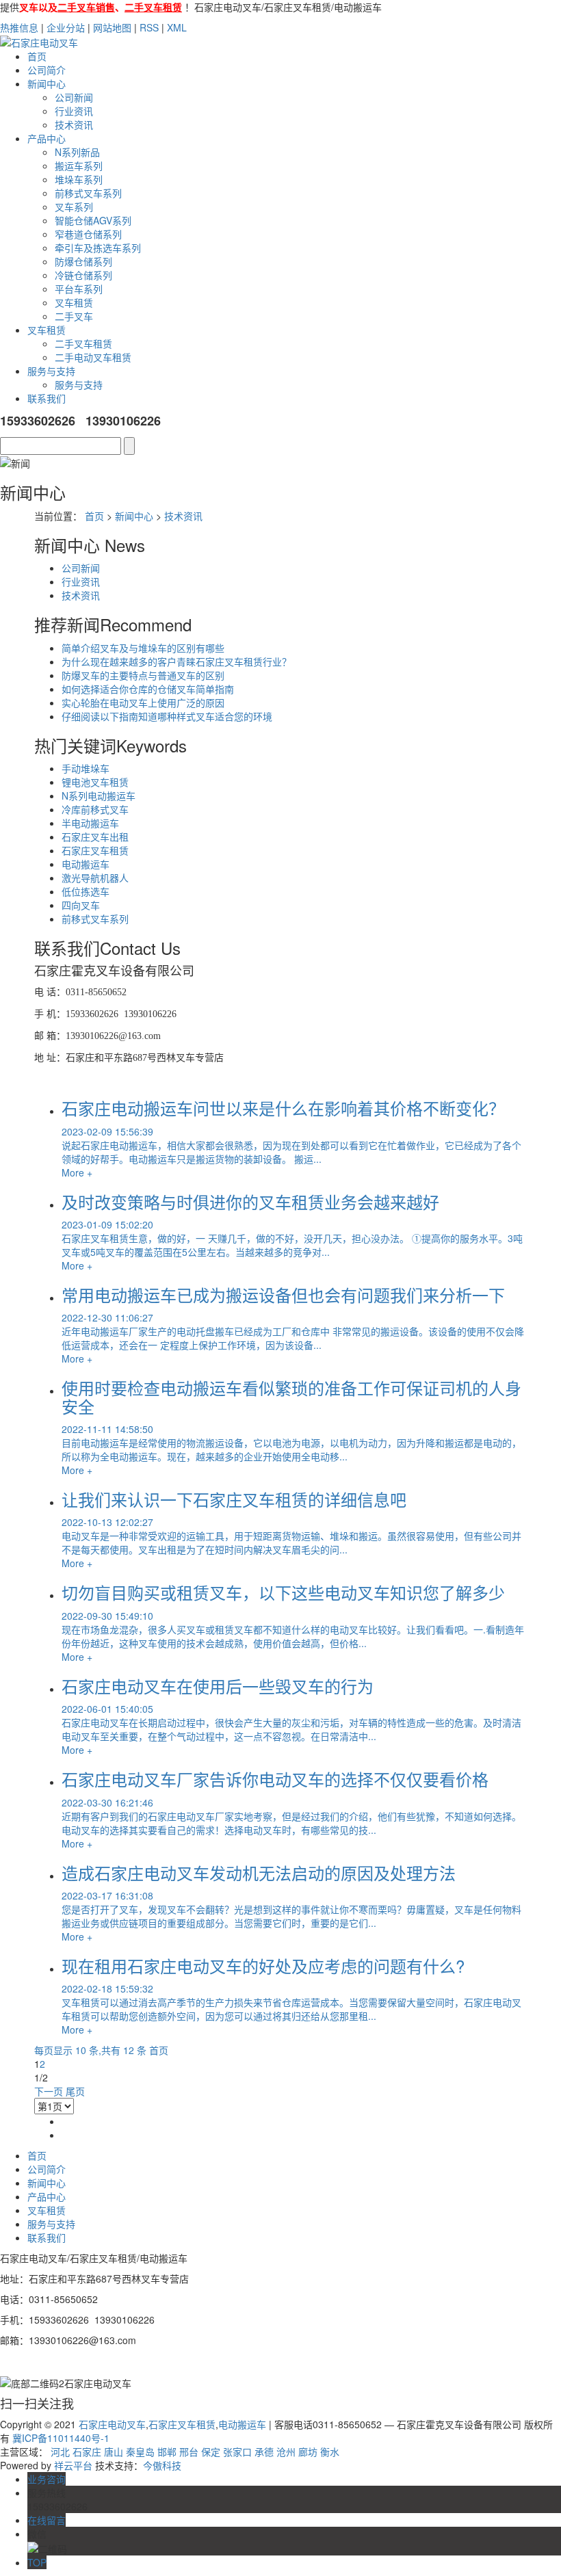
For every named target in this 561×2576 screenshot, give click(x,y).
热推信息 (19, 27)
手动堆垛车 (86, 768)
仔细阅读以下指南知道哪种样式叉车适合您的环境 (167, 716)
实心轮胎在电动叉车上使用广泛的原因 (143, 702)
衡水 (330, 2452)
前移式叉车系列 (88, 193)
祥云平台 (73, 2465)
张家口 (237, 2452)
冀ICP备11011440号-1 (61, 2438)
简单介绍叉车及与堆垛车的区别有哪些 (143, 648)
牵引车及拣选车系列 (98, 248)
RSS (149, 27)
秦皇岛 (140, 2452)
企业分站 (66, 27)
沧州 (286, 2452)
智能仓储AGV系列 (93, 220)
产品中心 (47, 138)
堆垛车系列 (79, 179)
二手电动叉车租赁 (93, 357)
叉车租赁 (74, 302)
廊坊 (308, 2452)
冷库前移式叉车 (95, 809)
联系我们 (47, 398)
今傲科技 (162, 2465)
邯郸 (167, 2452)
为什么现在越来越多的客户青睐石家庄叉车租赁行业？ (177, 661)
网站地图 (112, 27)
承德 (264, 2452)
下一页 (49, 2091)
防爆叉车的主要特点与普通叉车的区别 (143, 675)
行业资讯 (74, 111)
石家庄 (87, 2452)
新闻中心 (47, 83)
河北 (60, 2452)
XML (177, 27)
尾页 (75, 2091)
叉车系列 (74, 207)
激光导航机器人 (95, 878)
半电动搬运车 (90, 823)
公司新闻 (74, 97)
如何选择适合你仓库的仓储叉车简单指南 (148, 689)
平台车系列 (79, 289)
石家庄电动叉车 (112, 2424)
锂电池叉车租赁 (95, 782)
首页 (37, 56)
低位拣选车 (86, 891)
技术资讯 (74, 124)
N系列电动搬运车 (99, 796)
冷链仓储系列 (83, 275)
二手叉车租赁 (83, 343)
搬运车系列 (79, 166)
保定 (211, 2452)
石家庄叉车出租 (95, 837)
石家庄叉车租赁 (95, 850)
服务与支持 (51, 371)
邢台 (189, 2452)
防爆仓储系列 (83, 261)
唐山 (114, 2452)
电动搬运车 (86, 864)
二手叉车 (74, 316)
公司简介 (47, 70)
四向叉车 (81, 905)
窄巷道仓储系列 (88, 234)
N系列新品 (77, 152)
